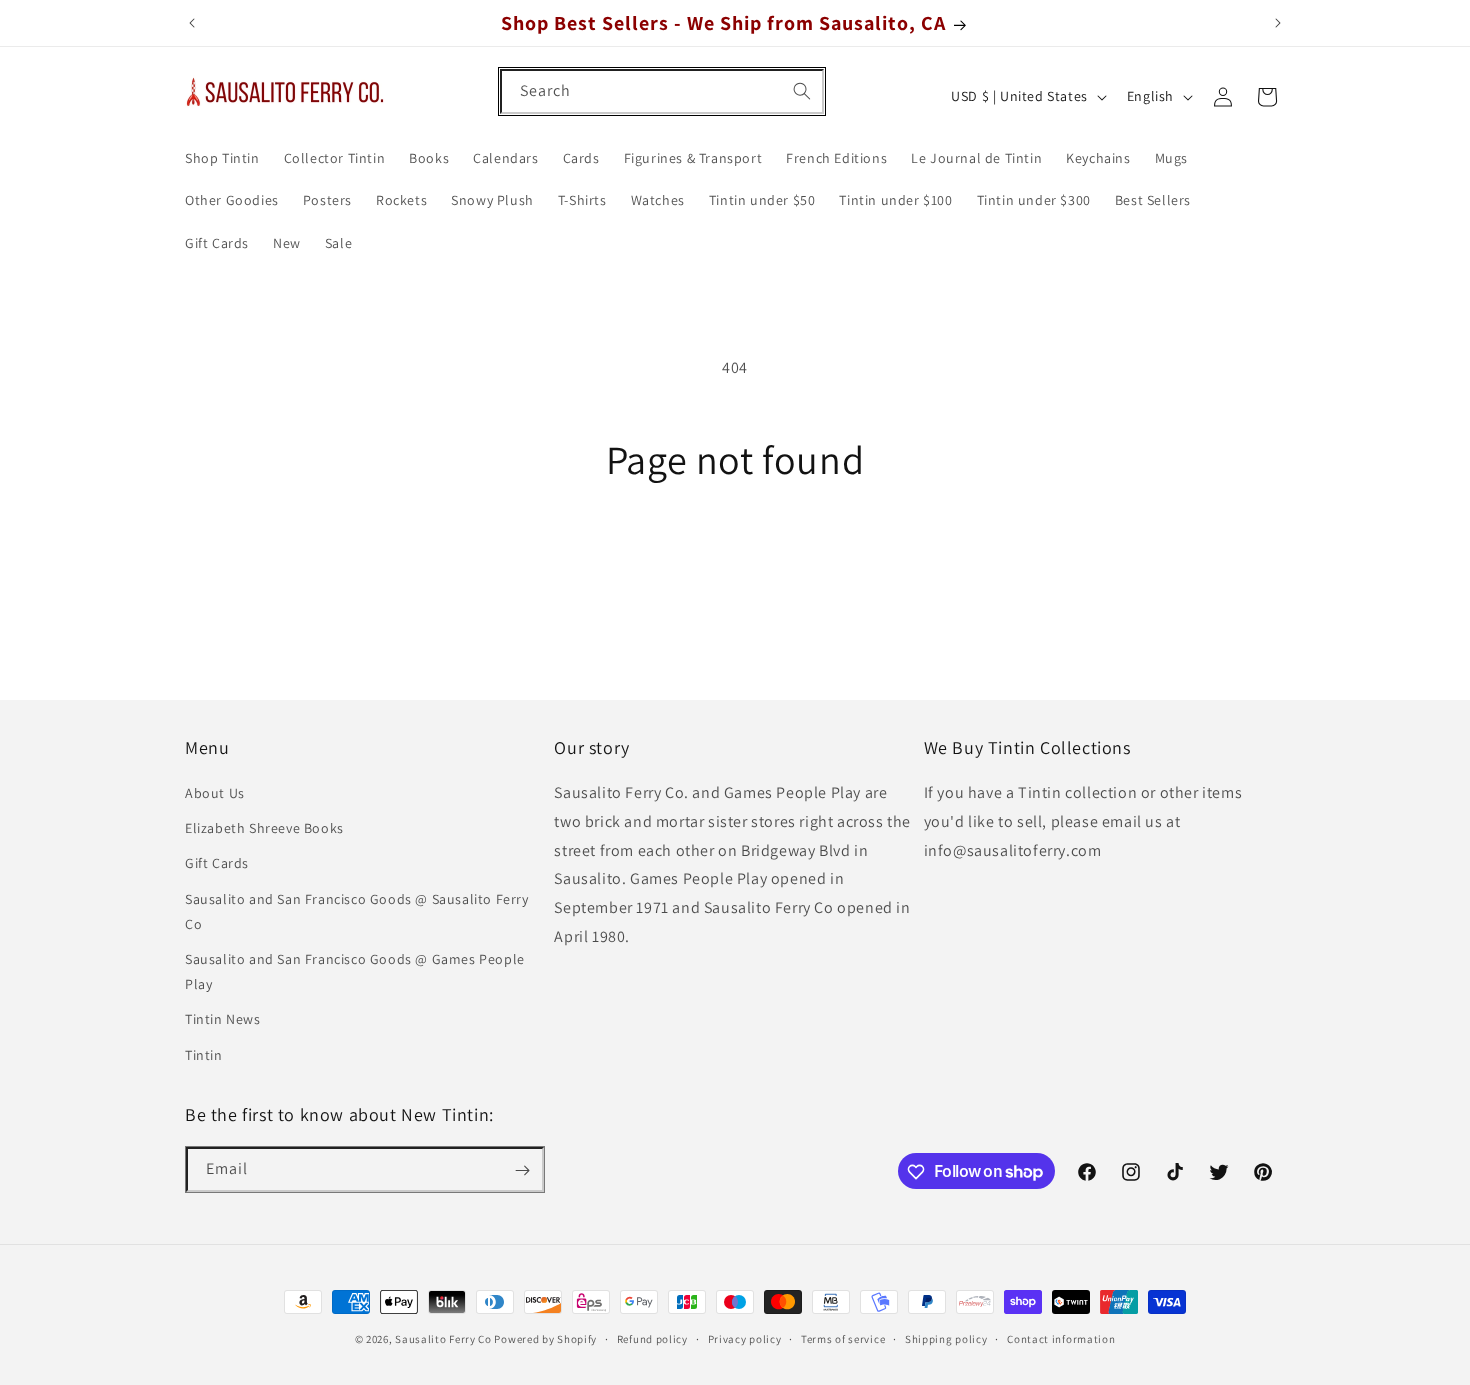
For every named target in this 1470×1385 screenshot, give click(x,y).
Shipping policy (946, 1338)
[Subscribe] (522, 1170)
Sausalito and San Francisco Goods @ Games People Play (355, 971)
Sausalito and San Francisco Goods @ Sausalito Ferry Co (357, 911)
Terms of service (843, 1338)
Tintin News (223, 1020)
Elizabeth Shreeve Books (264, 829)
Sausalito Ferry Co (443, 1339)
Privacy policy (745, 1338)
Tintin (204, 1055)
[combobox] (662, 91)
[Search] (802, 91)
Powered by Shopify (545, 1339)
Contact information (1061, 1338)
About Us (215, 794)
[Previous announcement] (192, 23)
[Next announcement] (1278, 23)
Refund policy (652, 1338)
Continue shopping (735, 557)
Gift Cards (217, 864)
